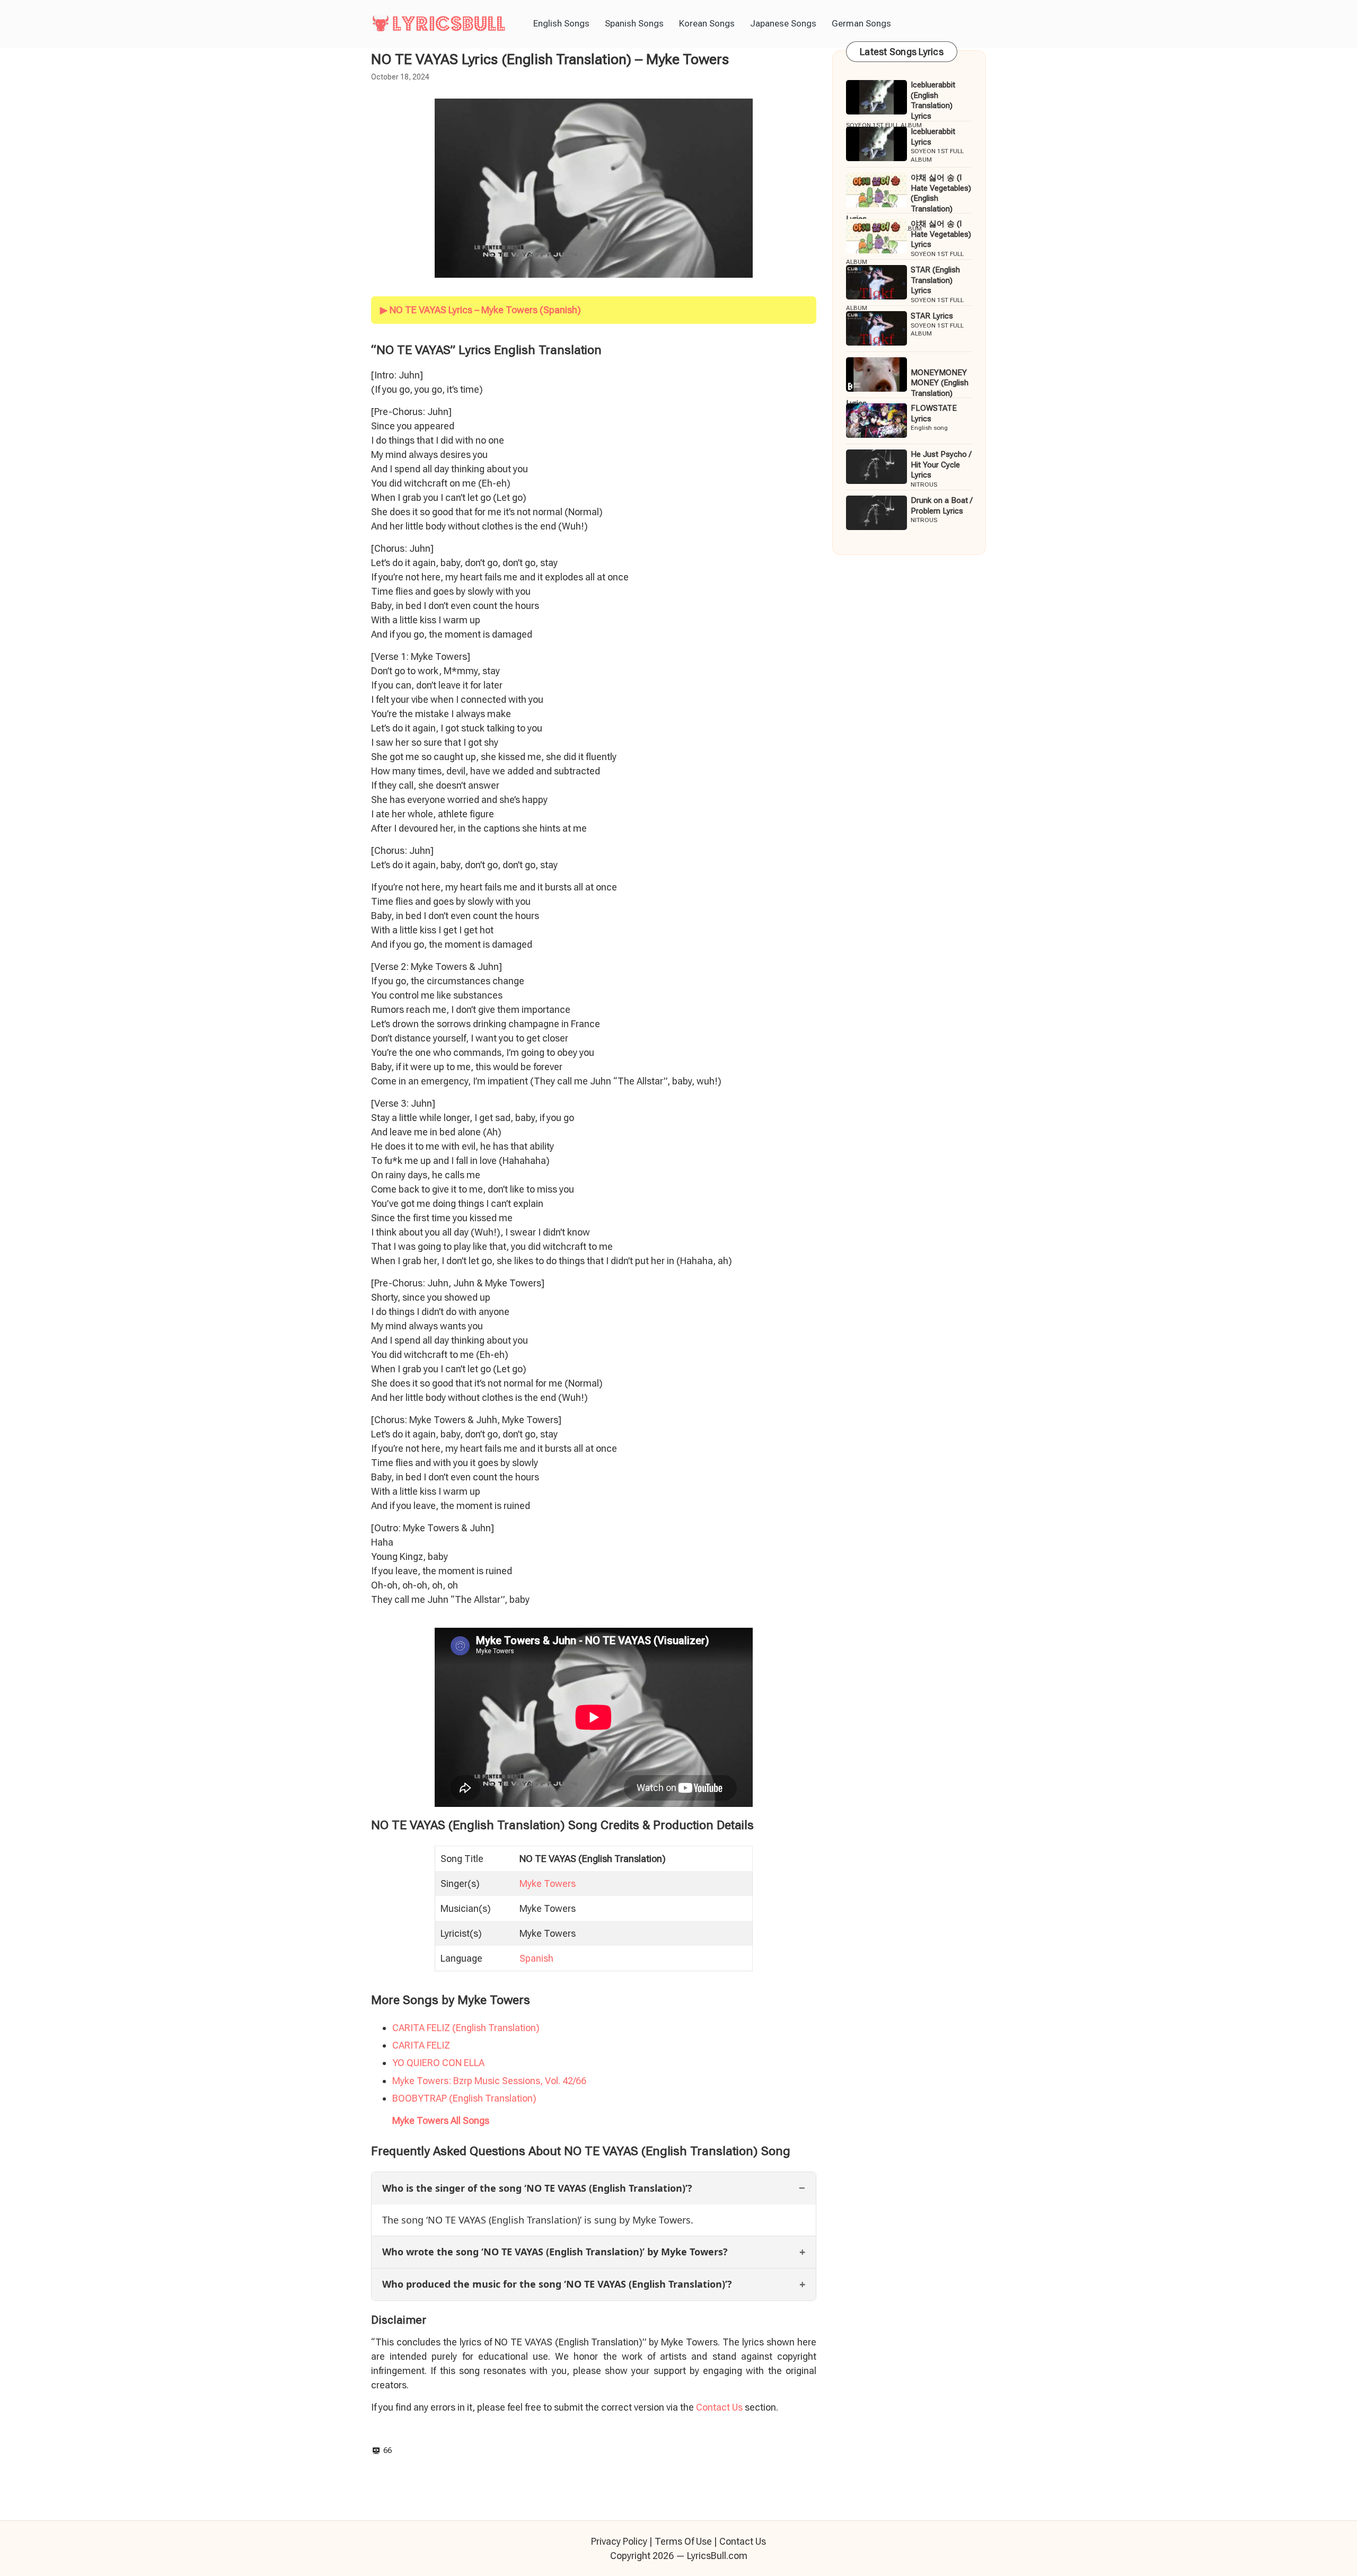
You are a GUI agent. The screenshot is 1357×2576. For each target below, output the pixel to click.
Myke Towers (548, 1884)
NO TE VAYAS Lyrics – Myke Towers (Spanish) (485, 310)
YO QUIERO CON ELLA (438, 2063)
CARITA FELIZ (421, 2045)
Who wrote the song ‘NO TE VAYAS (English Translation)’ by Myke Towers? (555, 2252)
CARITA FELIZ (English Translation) (466, 2028)
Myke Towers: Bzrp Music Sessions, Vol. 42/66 (489, 2081)
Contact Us (719, 2407)
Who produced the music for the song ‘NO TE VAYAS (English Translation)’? (557, 2284)
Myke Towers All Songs (441, 2120)
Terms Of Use (683, 2541)
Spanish (536, 1958)
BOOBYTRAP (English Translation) (464, 2098)
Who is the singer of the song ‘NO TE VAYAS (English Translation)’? (537, 2188)
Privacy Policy (619, 2541)
